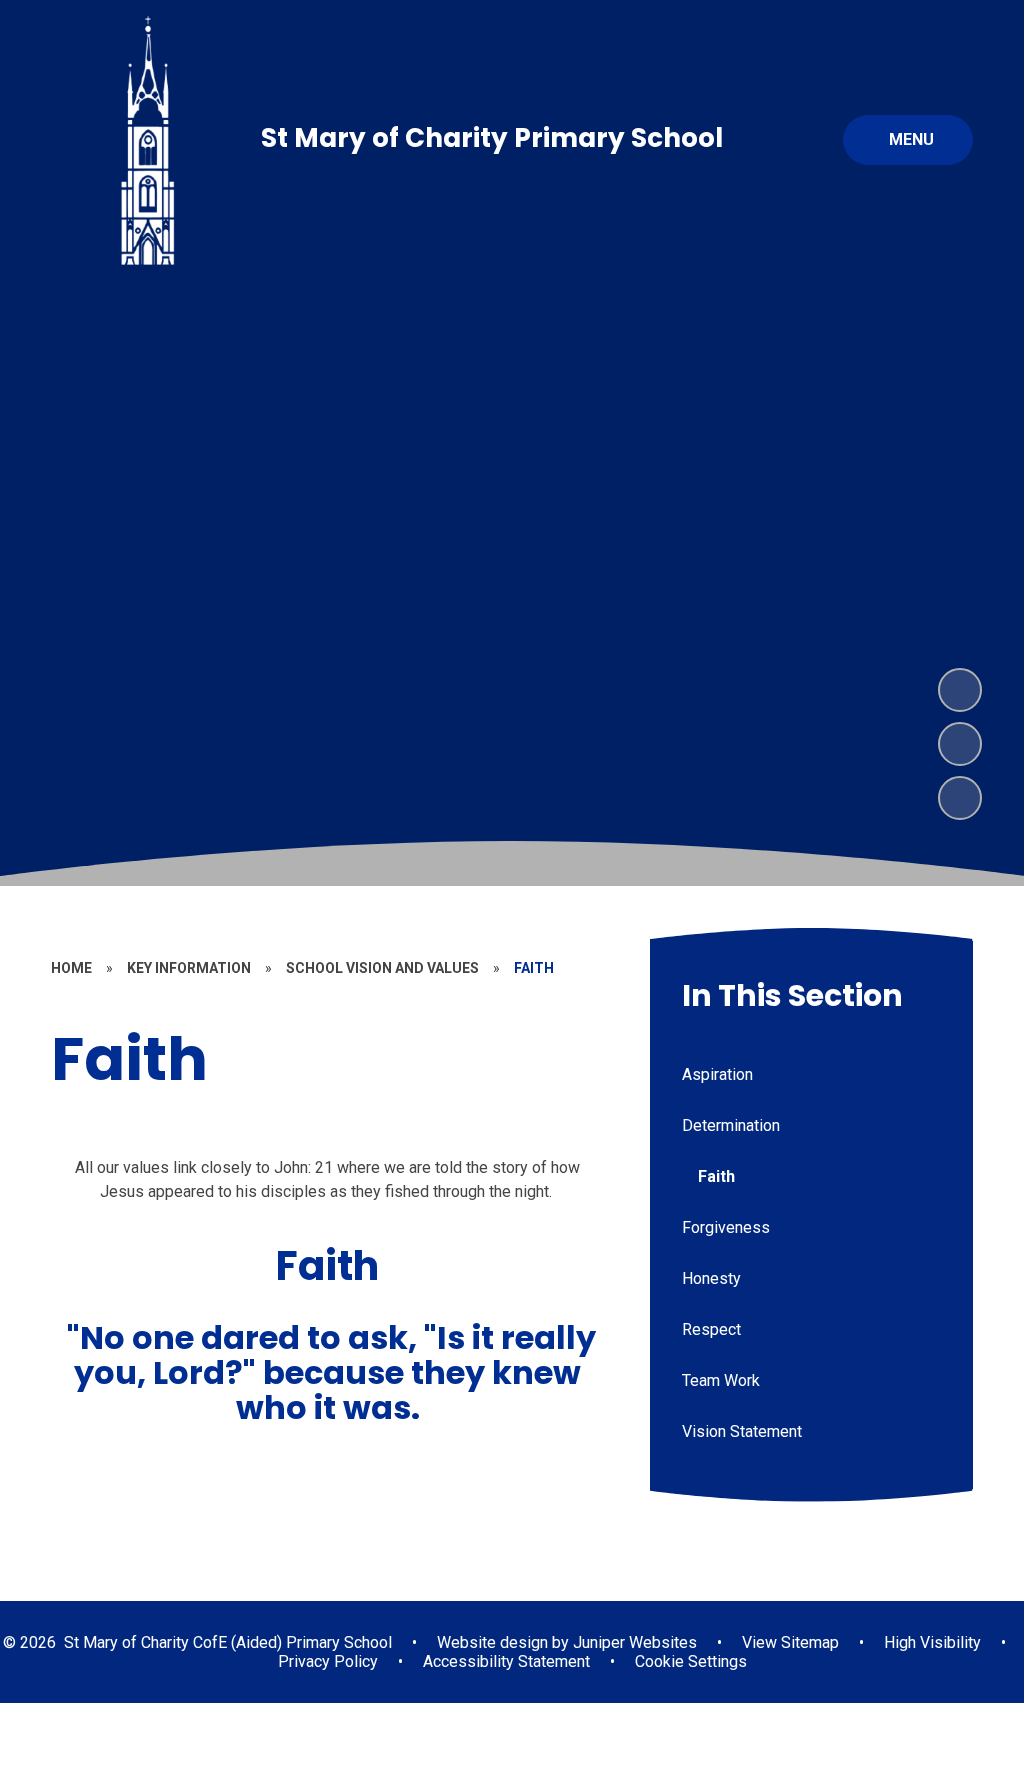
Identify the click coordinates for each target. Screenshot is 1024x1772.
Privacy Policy (328, 1661)
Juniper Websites (633, 1642)
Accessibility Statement (506, 1661)
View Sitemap (790, 1642)
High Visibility (932, 1642)
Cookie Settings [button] (691, 1661)
